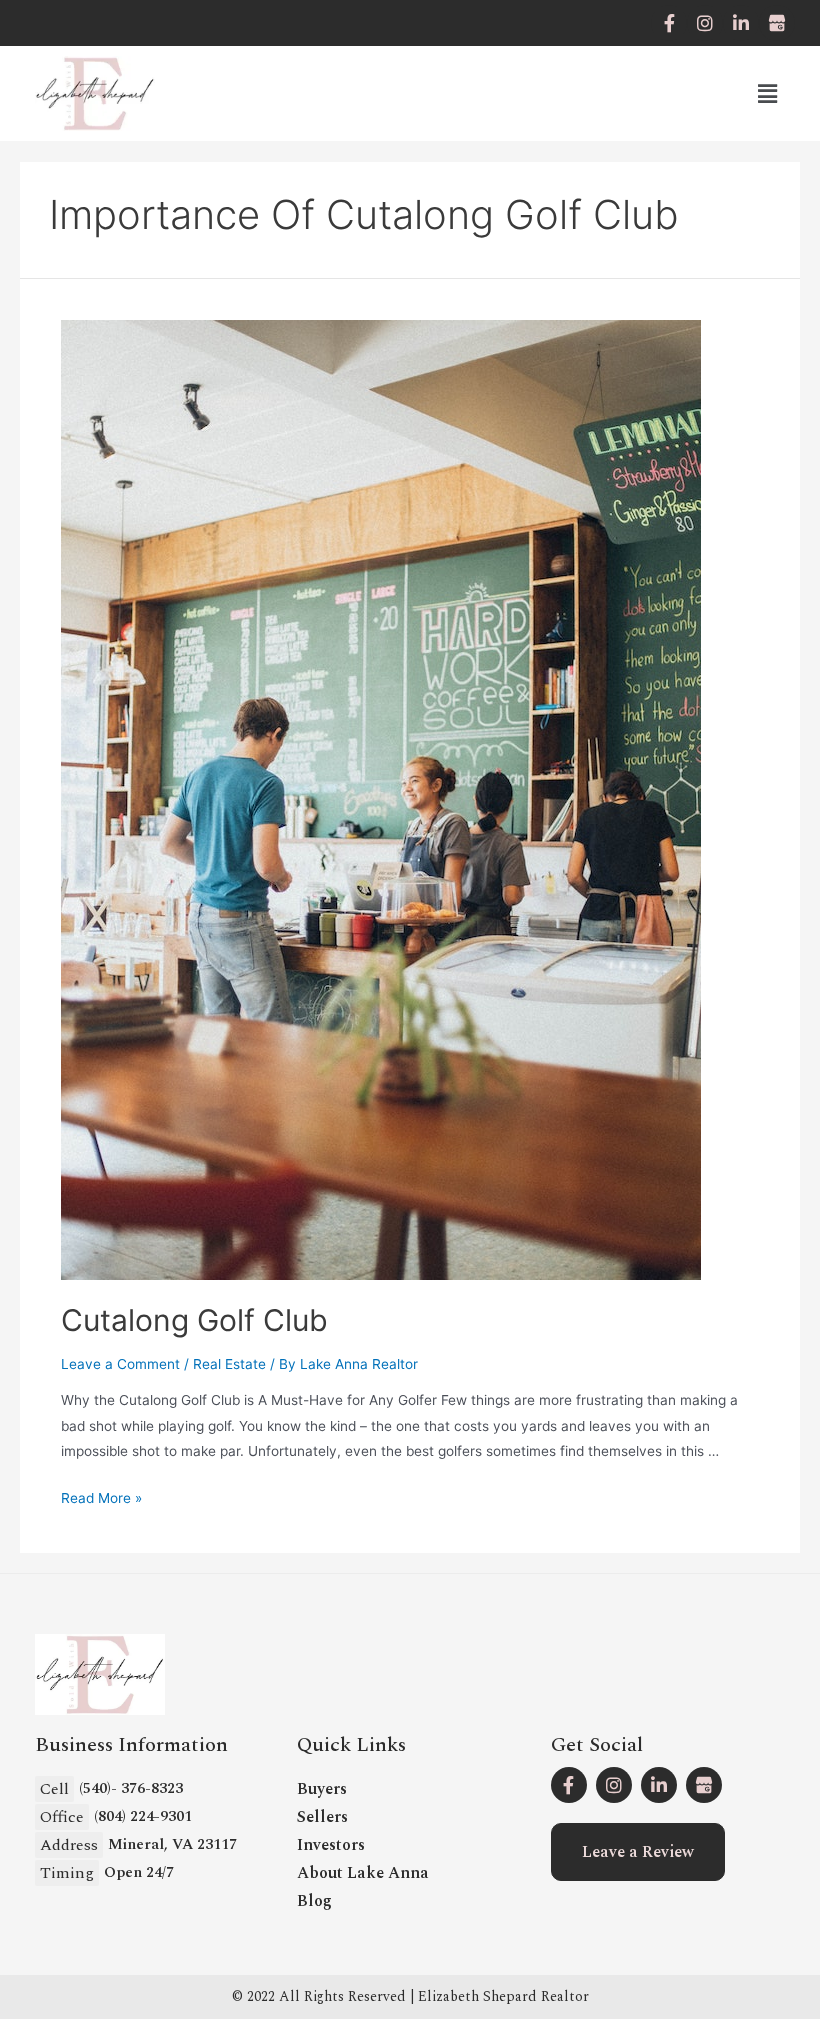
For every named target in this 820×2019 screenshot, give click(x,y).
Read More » (101, 1498)
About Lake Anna (363, 1873)
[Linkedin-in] (741, 23)
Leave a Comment (120, 1364)
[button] (638, 1852)
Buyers (322, 1789)
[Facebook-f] (669, 23)
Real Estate (229, 1364)
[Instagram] (705, 23)
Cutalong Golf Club (194, 1320)
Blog (314, 1901)
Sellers (322, 1817)
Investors (331, 1845)
